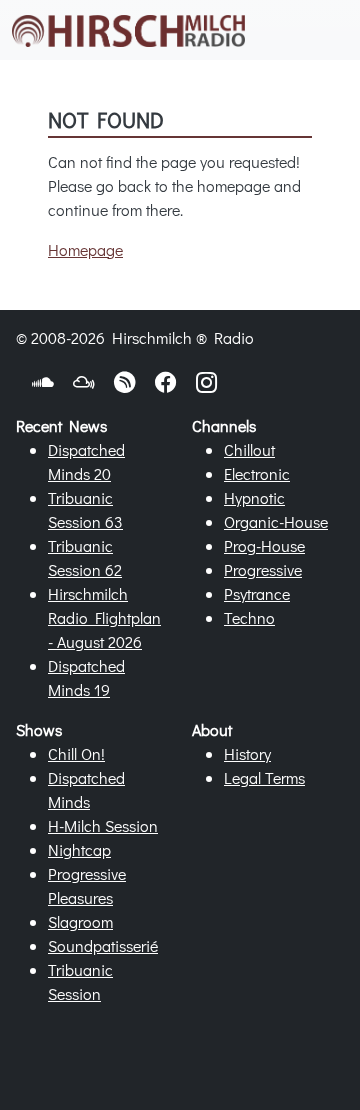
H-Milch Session (103, 825)
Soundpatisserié (103, 945)
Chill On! (76, 753)
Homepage (85, 249)
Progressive (263, 569)
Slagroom (80, 921)
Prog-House (264, 545)
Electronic (257, 473)
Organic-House (276, 521)
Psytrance (257, 593)
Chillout (249, 449)
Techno (249, 617)
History (247, 753)
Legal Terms (264, 777)
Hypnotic (254, 497)
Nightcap (79, 849)
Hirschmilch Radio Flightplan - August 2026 (104, 617)
